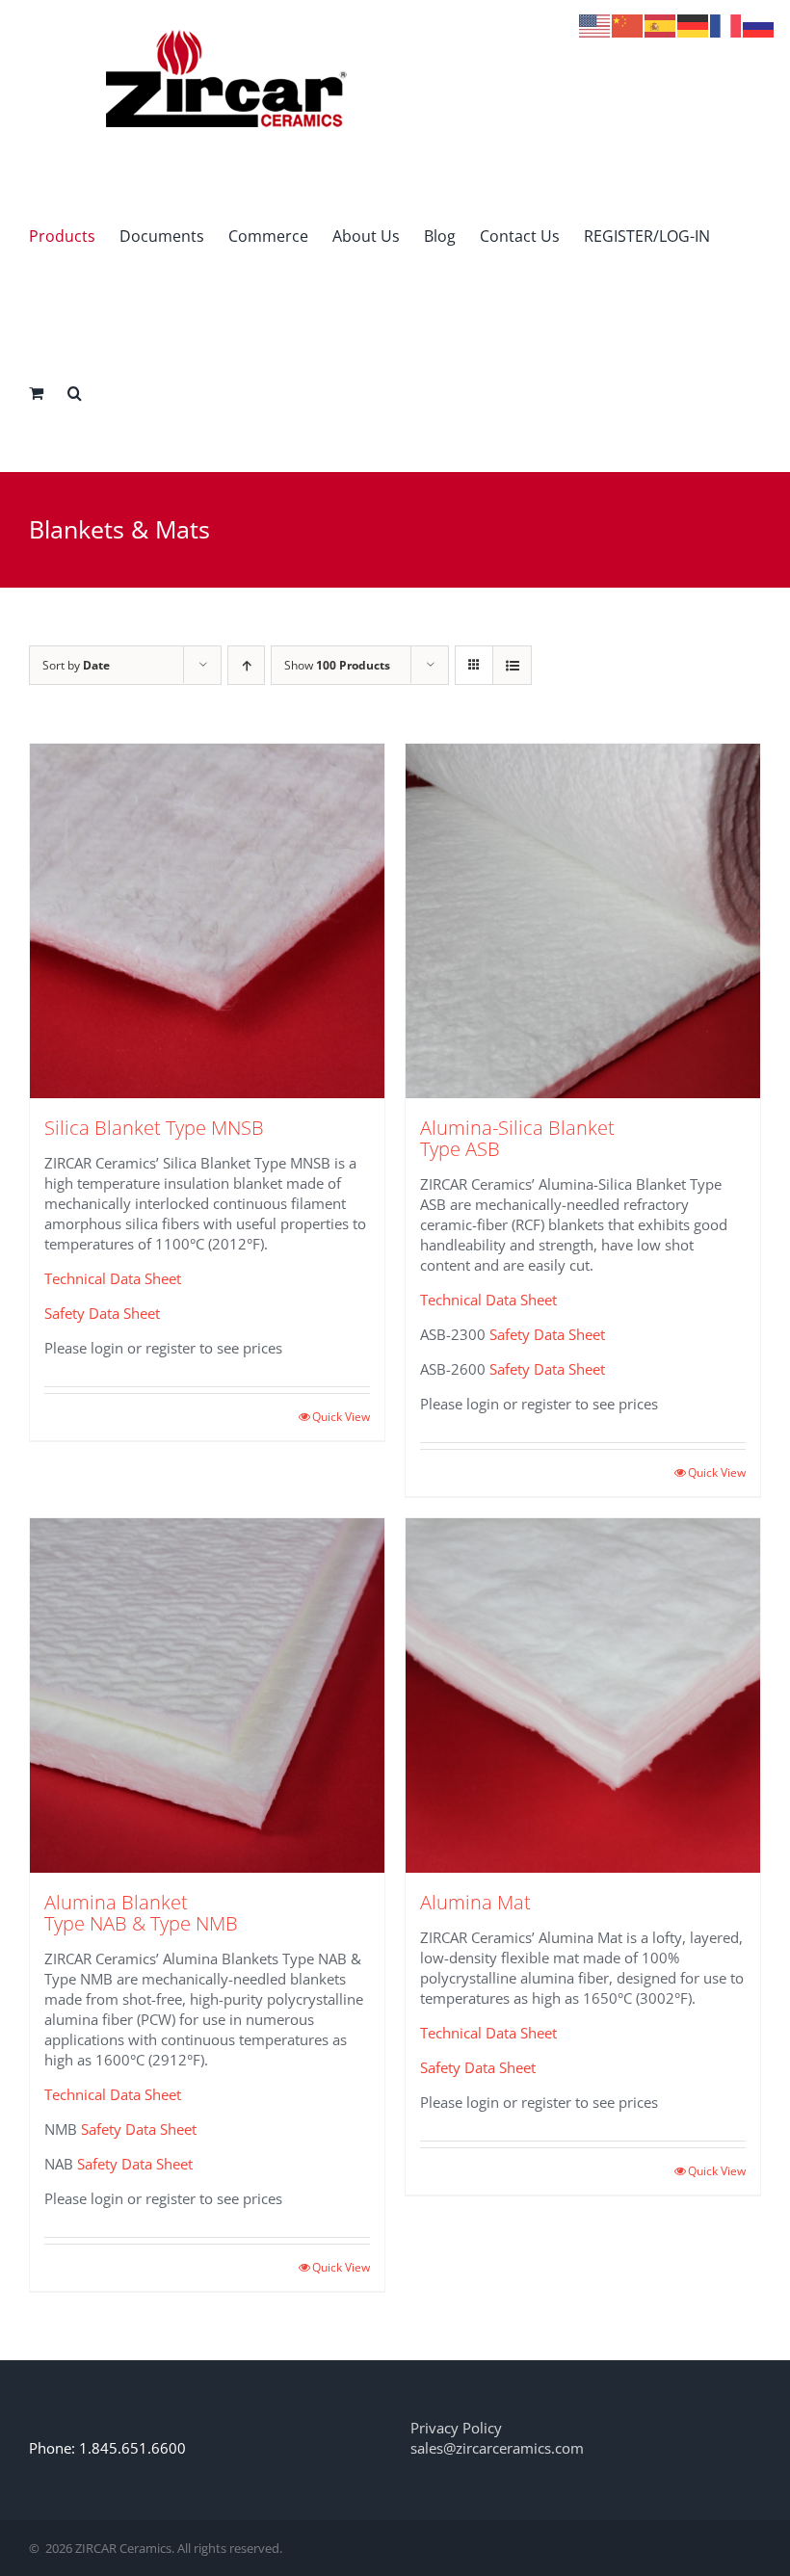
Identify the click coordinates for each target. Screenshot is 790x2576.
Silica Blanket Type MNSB (154, 1128)
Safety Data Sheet (102, 1313)
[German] (694, 24)
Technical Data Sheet (113, 1278)
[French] (726, 24)
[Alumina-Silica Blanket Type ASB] (583, 921)
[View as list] (512, 665)
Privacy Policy (456, 2428)
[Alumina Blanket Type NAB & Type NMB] (207, 1695)
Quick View (341, 1417)
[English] (595, 24)
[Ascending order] (246, 665)
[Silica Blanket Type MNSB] (207, 921)
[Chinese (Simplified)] (628, 24)
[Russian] (759, 24)
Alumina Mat (475, 1902)
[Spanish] (661, 24)
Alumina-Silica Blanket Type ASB (517, 1138)
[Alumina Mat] (583, 1695)
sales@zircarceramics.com (497, 2448)
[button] (75, 393)
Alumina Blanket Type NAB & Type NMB (141, 1913)
